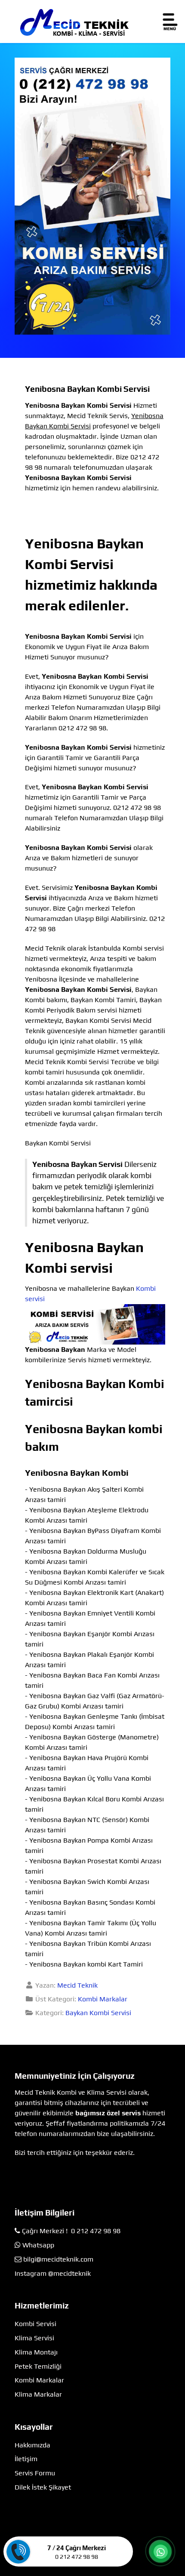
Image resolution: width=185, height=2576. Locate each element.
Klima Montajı (36, 2352)
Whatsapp (38, 2245)
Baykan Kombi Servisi (98, 2013)
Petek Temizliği (38, 2366)
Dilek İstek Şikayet (43, 2487)
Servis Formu (35, 2473)
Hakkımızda (32, 2445)
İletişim (26, 2459)
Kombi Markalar (103, 1999)
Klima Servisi (34, 2338)
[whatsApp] (160, 2552)
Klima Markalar (38, 2394)
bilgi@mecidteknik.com (58, 2259)
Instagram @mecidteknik (53, 2273)
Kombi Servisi (35, 2324)
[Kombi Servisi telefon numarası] (92, 195)
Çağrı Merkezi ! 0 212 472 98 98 (71, 2231)
